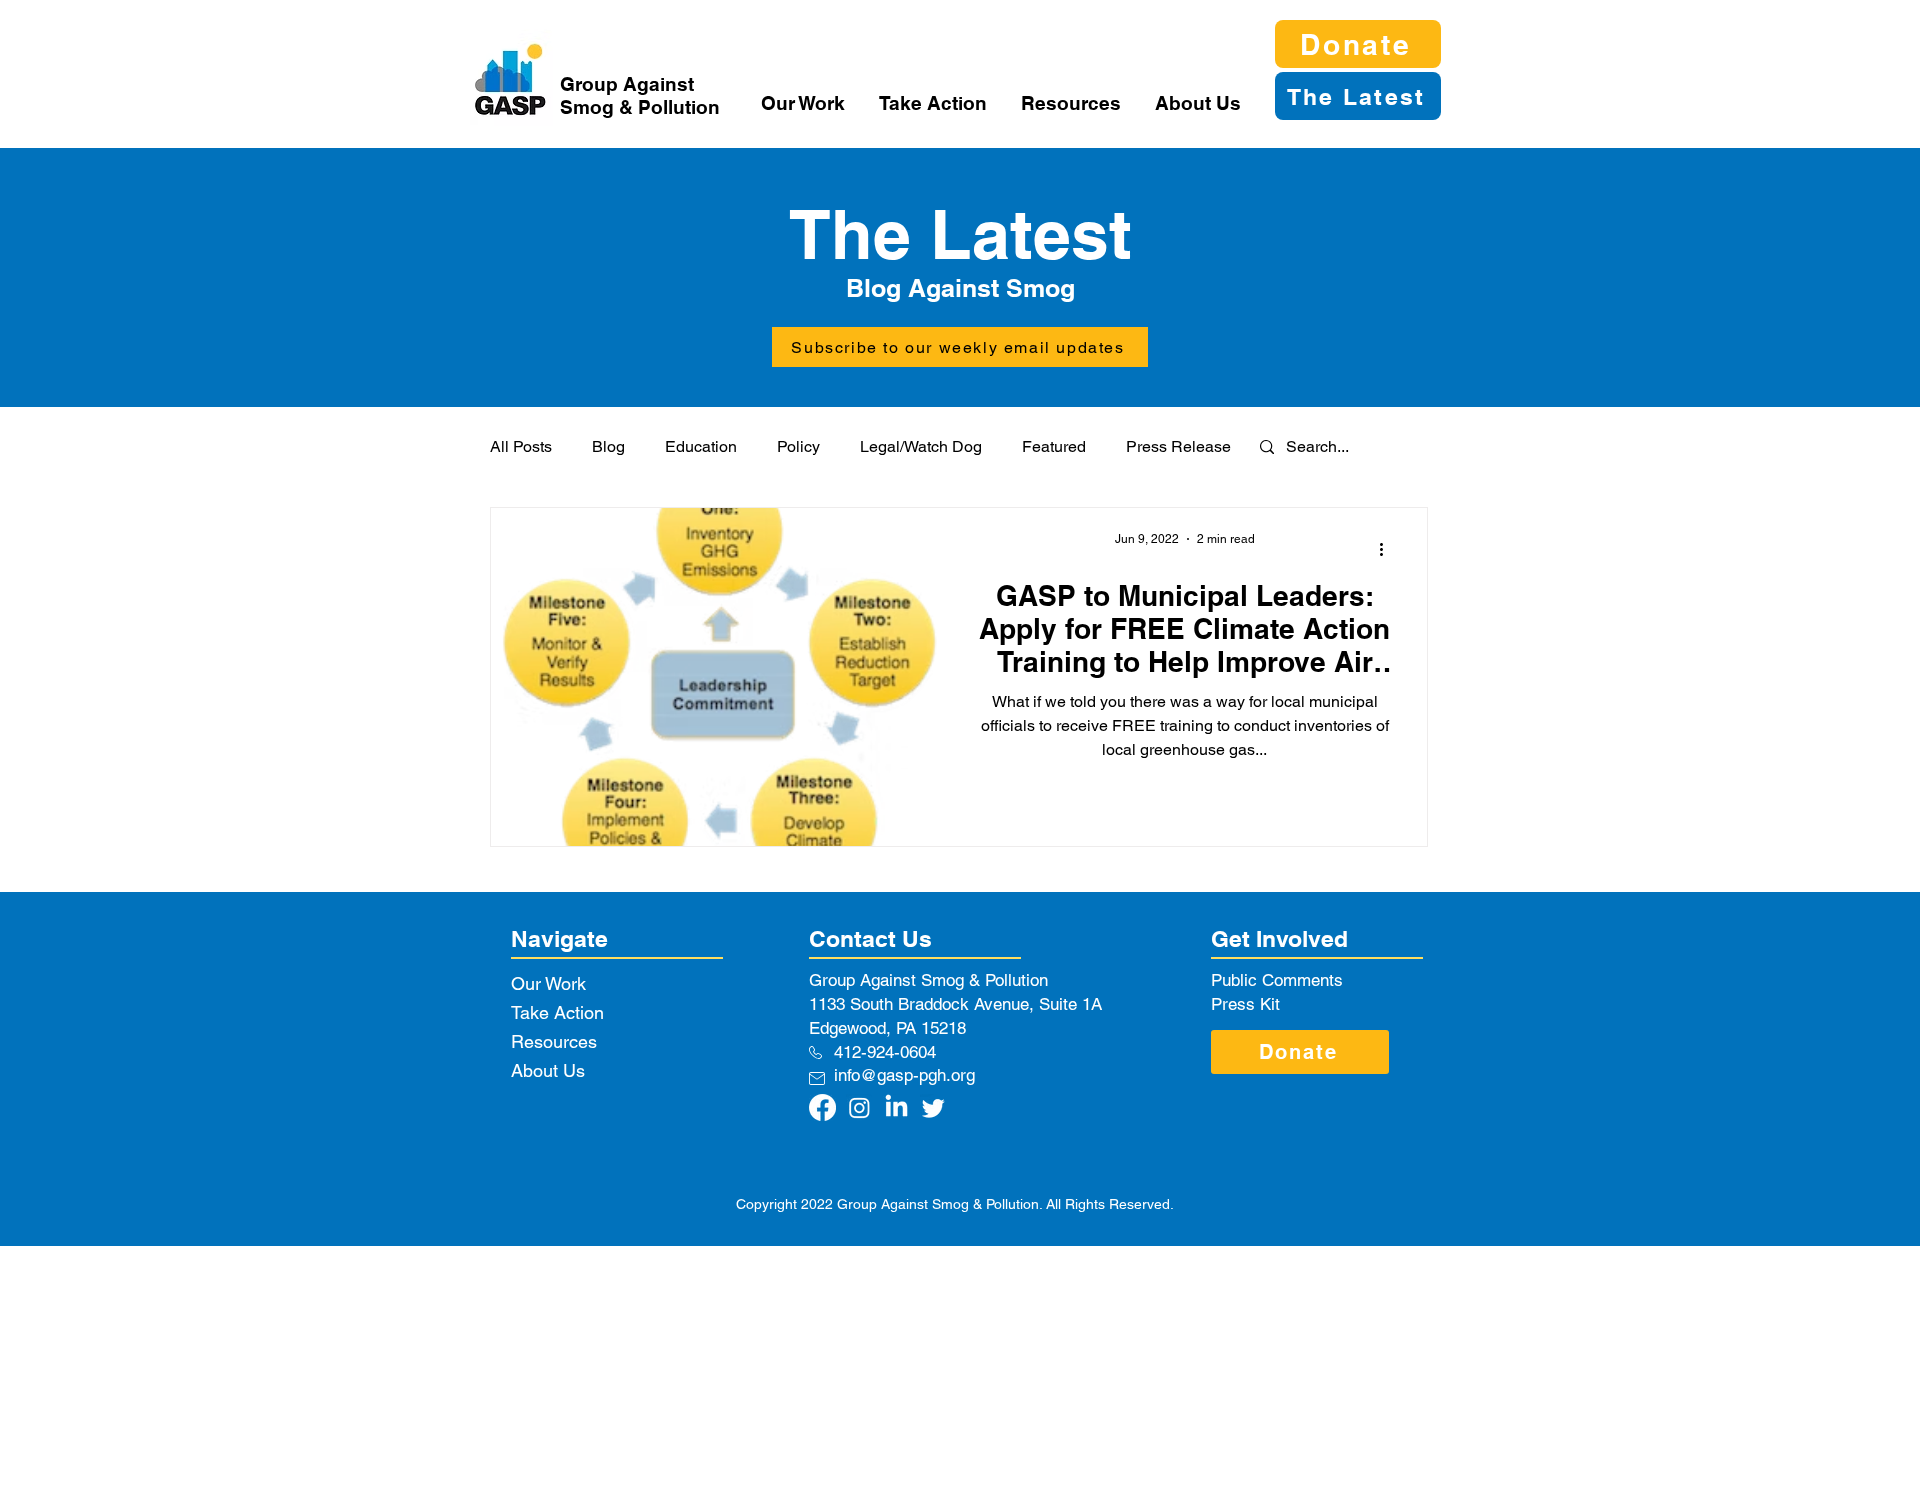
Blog (608, 446)
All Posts (521, 446)
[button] (805, 103)
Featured (1054, 446)
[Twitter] (933, 1107)
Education (701, 446)
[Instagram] (859, 1107)
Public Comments (1277, 980)
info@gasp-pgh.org (904, 1075)
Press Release (1178, 446)
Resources (554, 1041)
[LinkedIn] (896, 1107)
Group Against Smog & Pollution (640, 95)
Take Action (557, 1012)
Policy (798, 446)
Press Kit (1245, 1004)
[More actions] (1388, 549)
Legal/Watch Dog (921, 446)
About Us (548, 1070)
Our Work (548, 983)
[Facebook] (822, 1107)
